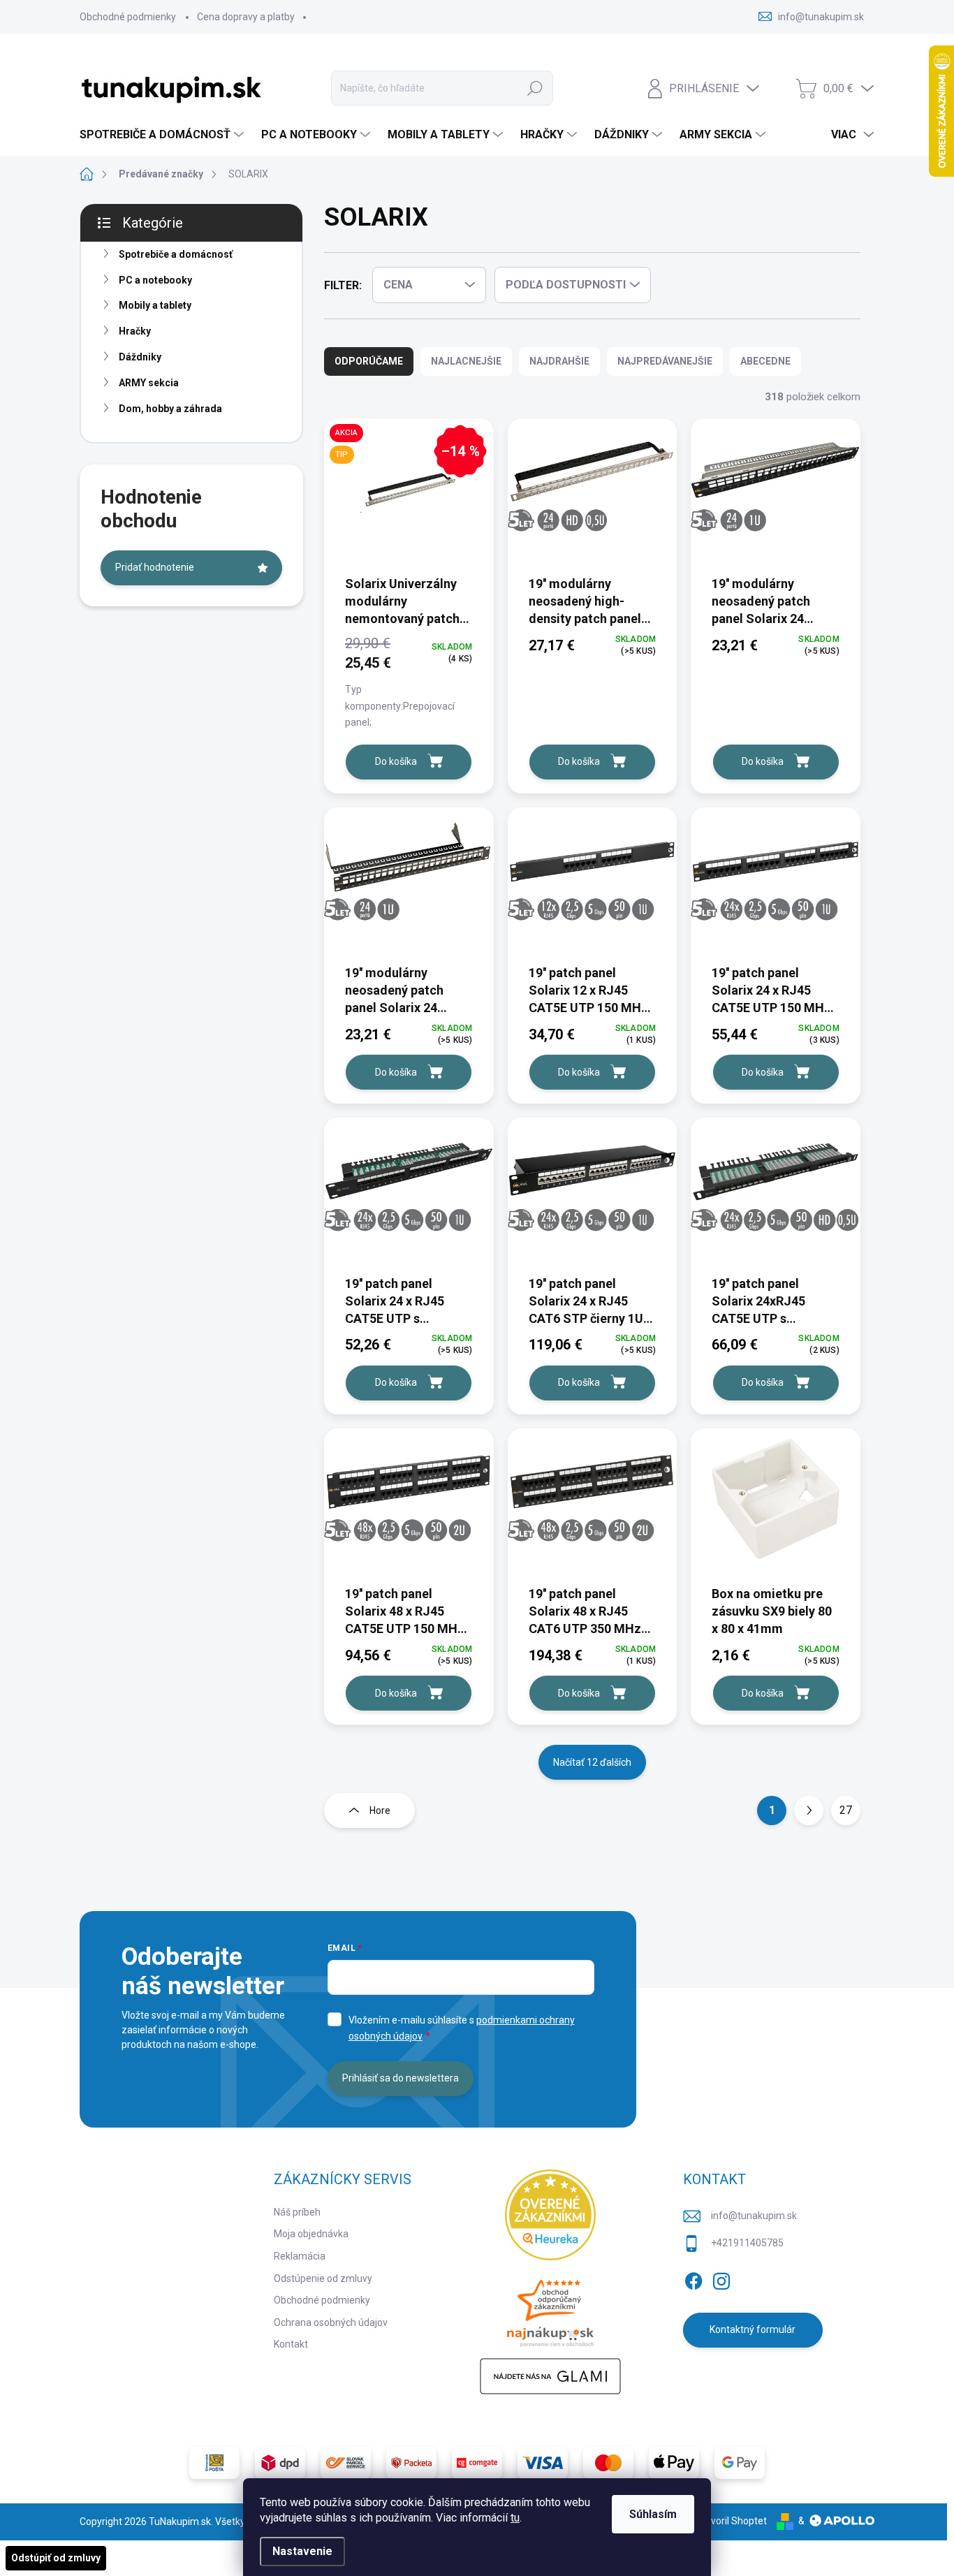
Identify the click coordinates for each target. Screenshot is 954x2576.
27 (846, 1810)
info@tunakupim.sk (754, 2216)
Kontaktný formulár (753, 2329)
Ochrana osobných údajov (331, 2322)
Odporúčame (369, 361)
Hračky (135, 331)
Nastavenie (302, 2551)
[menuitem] (163, 135)
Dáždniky (140, 357)
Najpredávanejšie (665, 361)
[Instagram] (721, 2278)
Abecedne (765, 361)
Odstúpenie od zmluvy (323, 2278)
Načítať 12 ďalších (592, 1762)
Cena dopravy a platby (246, 17)
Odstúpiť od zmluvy (56, 2558)
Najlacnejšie (466, 361)
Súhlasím (653, 2514)
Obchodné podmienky (128, 17)
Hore (380, 1810)
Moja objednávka (311, 2234)
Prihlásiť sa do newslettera (401, 2078)
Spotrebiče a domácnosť (176, 254)
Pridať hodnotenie (155, 567)
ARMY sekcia (149, 383)
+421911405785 (747, 2243)
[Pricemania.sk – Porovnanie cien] (550, 2309)
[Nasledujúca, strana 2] (809, 1810)
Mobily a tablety (155, 305)
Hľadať (535, 88)
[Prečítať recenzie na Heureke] (550, 2215)
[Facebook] (694, 2278)
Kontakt (291, 2344)
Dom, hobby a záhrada (170, 409)
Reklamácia (300, 2256)
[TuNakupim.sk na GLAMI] (550, 2376)
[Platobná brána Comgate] (477, 2463)
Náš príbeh (297, 2212)
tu (515, 2518)
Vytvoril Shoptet (732, 2521)
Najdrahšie (559, 361)
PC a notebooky (155, 280)
